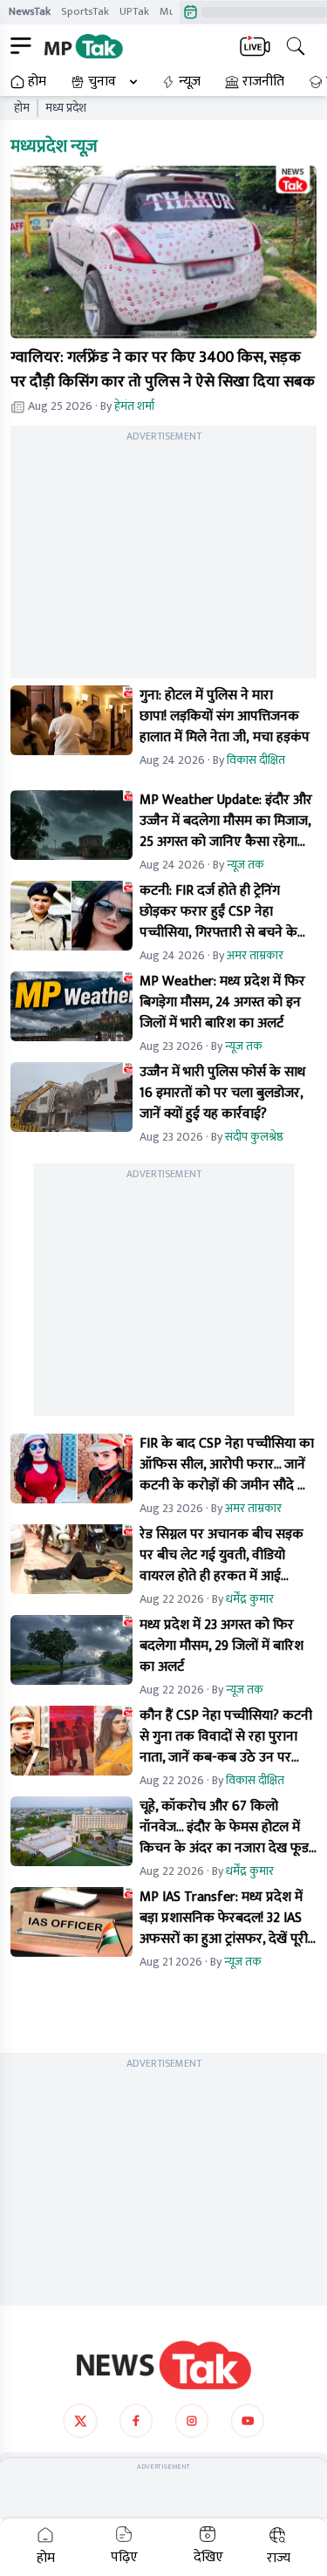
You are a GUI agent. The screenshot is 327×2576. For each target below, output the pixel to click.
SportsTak (85, 11)
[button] (163, 252)
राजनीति (263, 82)
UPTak (134, 11)
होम (37, 82)
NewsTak (30, 11)
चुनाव (102, 82)
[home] (164, 2365)
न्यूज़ (190, 82)
